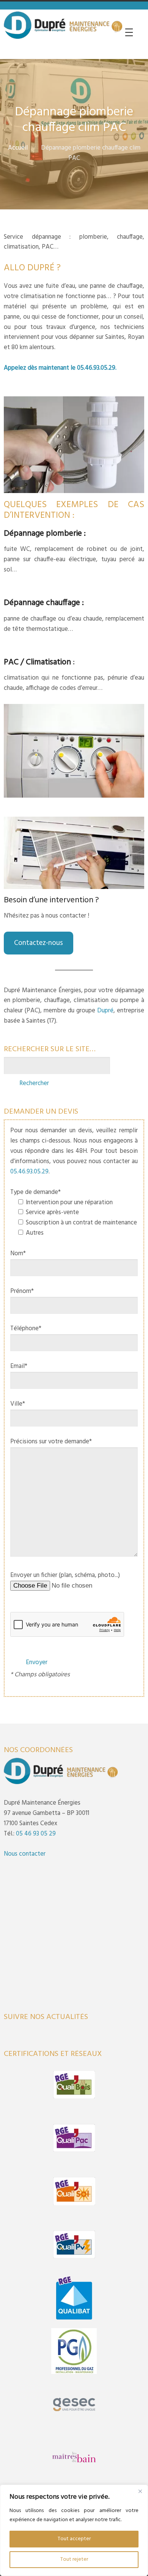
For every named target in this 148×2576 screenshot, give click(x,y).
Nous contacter (25, 1854)
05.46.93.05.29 (96, 368)
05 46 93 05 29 (36, 1834)
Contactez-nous (39, 943)
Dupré (105, 1011)
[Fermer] (140, 2491)
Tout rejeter (74, 2559)
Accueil (18, 148)
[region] (74, 2530)
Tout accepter (74, 2539)
